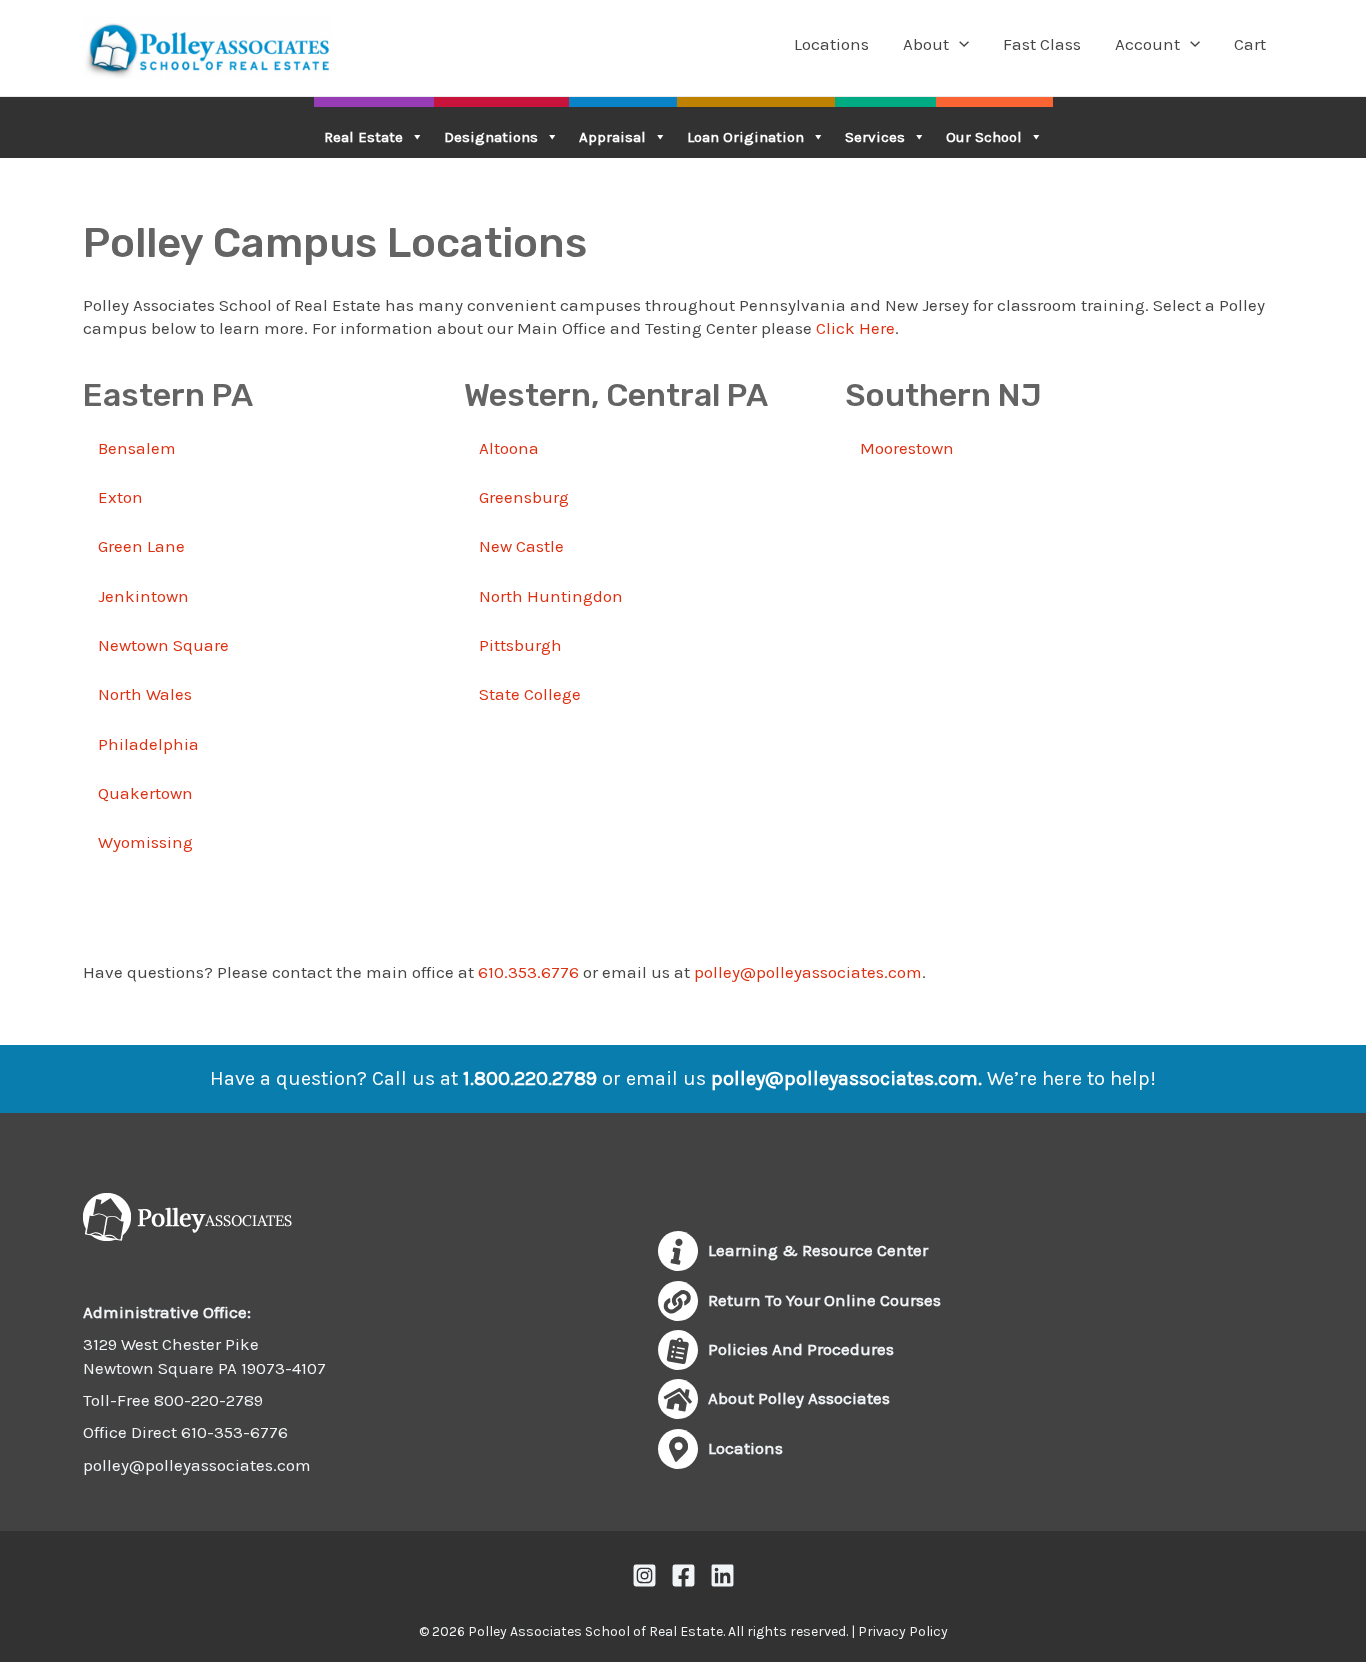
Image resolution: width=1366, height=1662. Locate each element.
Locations (831, 44)
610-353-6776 (234, 1432)
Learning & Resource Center (818, 1250)
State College (530, 694)
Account (1147, 44)
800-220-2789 (208, 1400)
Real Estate (363, 137)
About (926, 44)
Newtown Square (163, 645)
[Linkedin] (722, 1575)
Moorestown (907, 448)
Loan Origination (745, 137)
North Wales (145, 694)
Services (875, 137)
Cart (1250, 44)
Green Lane (141, 546)
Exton (120, 497)
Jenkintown (143, 596)
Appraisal (612, 137)
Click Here (855, 328)
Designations (491, 137)
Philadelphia (148, 744)
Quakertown (145, 793)
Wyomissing (145, 842)
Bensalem (137, 448)
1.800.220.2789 (530, 1078)
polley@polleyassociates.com (808, 972)
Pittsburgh (520, 645)
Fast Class (1042, 44)
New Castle (521, 546)
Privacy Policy (903, 1631)
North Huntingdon (551, 596)
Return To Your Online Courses (824, 1300)
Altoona (509, 448)
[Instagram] (644, 1575)
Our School (984, 137)
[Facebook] (683, 1575)
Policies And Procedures (801, 1349)
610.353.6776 (528, 972)
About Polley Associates (799, 1398)
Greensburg (524, 497)
